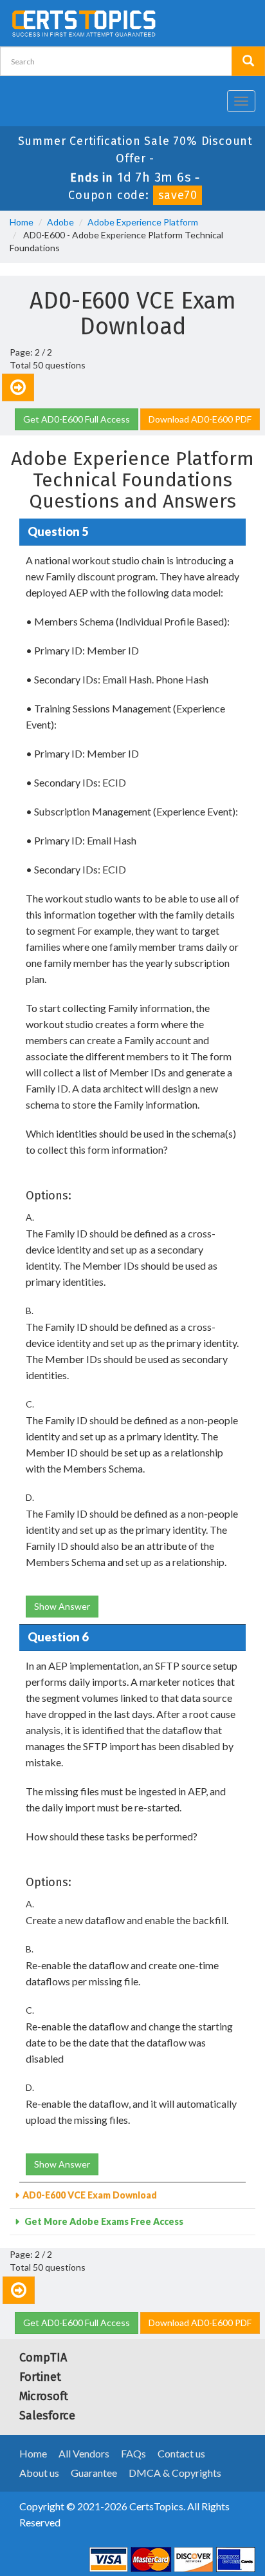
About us (39, 2473)
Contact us (181, 2453)
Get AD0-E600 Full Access (77, 419)
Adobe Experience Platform (143, 222)
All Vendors (84, 2453)
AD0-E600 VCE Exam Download (90, 2195)
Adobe (60, 222)
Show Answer (62, 1606)
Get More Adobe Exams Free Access (103, 2221)
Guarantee (94, 2473)
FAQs (133, 2453)
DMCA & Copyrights (175, 2473)
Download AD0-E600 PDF (200, 419)
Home (22, 222)
